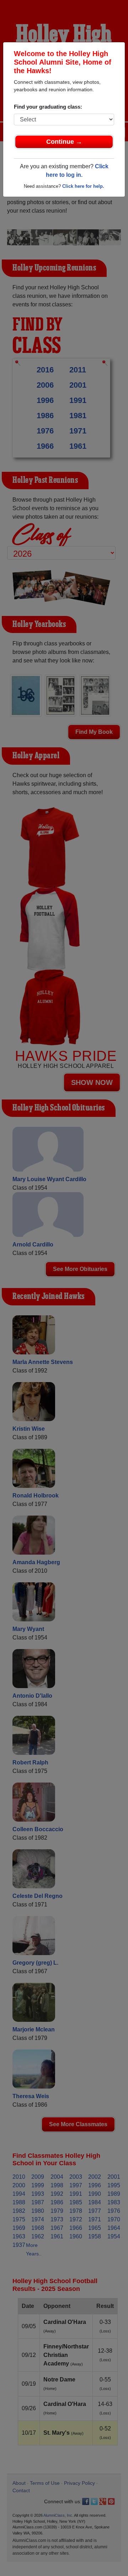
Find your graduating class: (48, 107)
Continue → (64, 142)
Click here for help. (83, 186)
